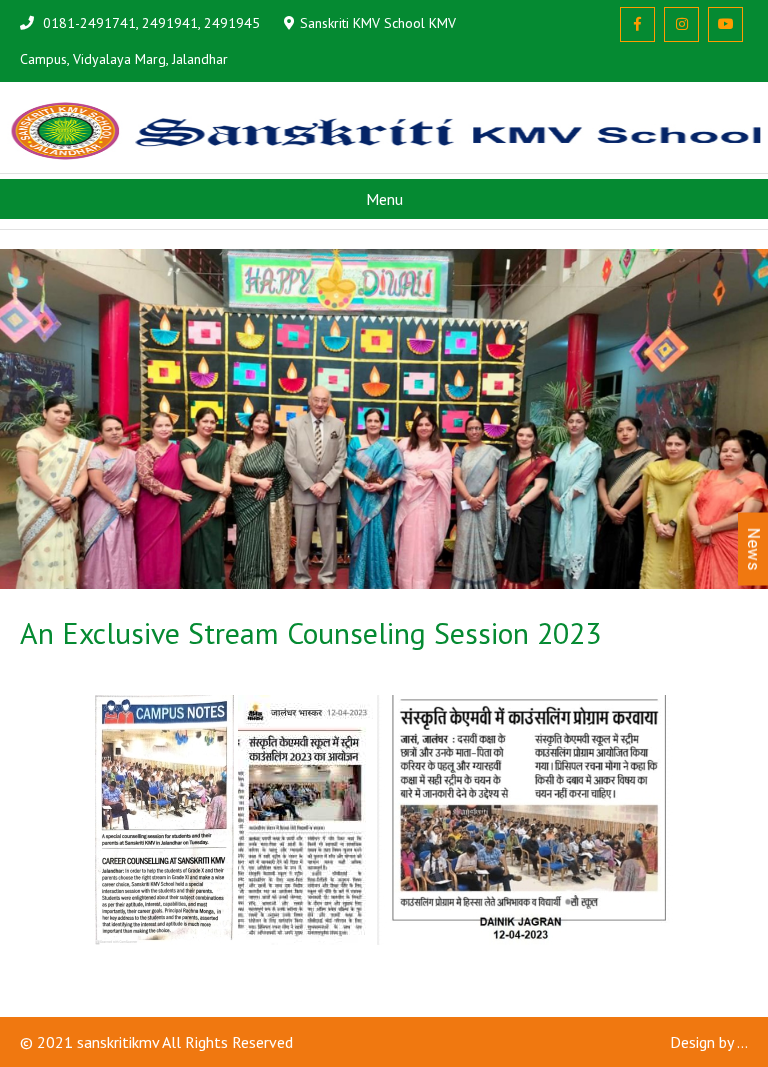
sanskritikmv (118, 1042)
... (742, 1042)
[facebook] (637, 24)
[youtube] (725, 24)
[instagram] (681, 24)
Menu (384, 199)
